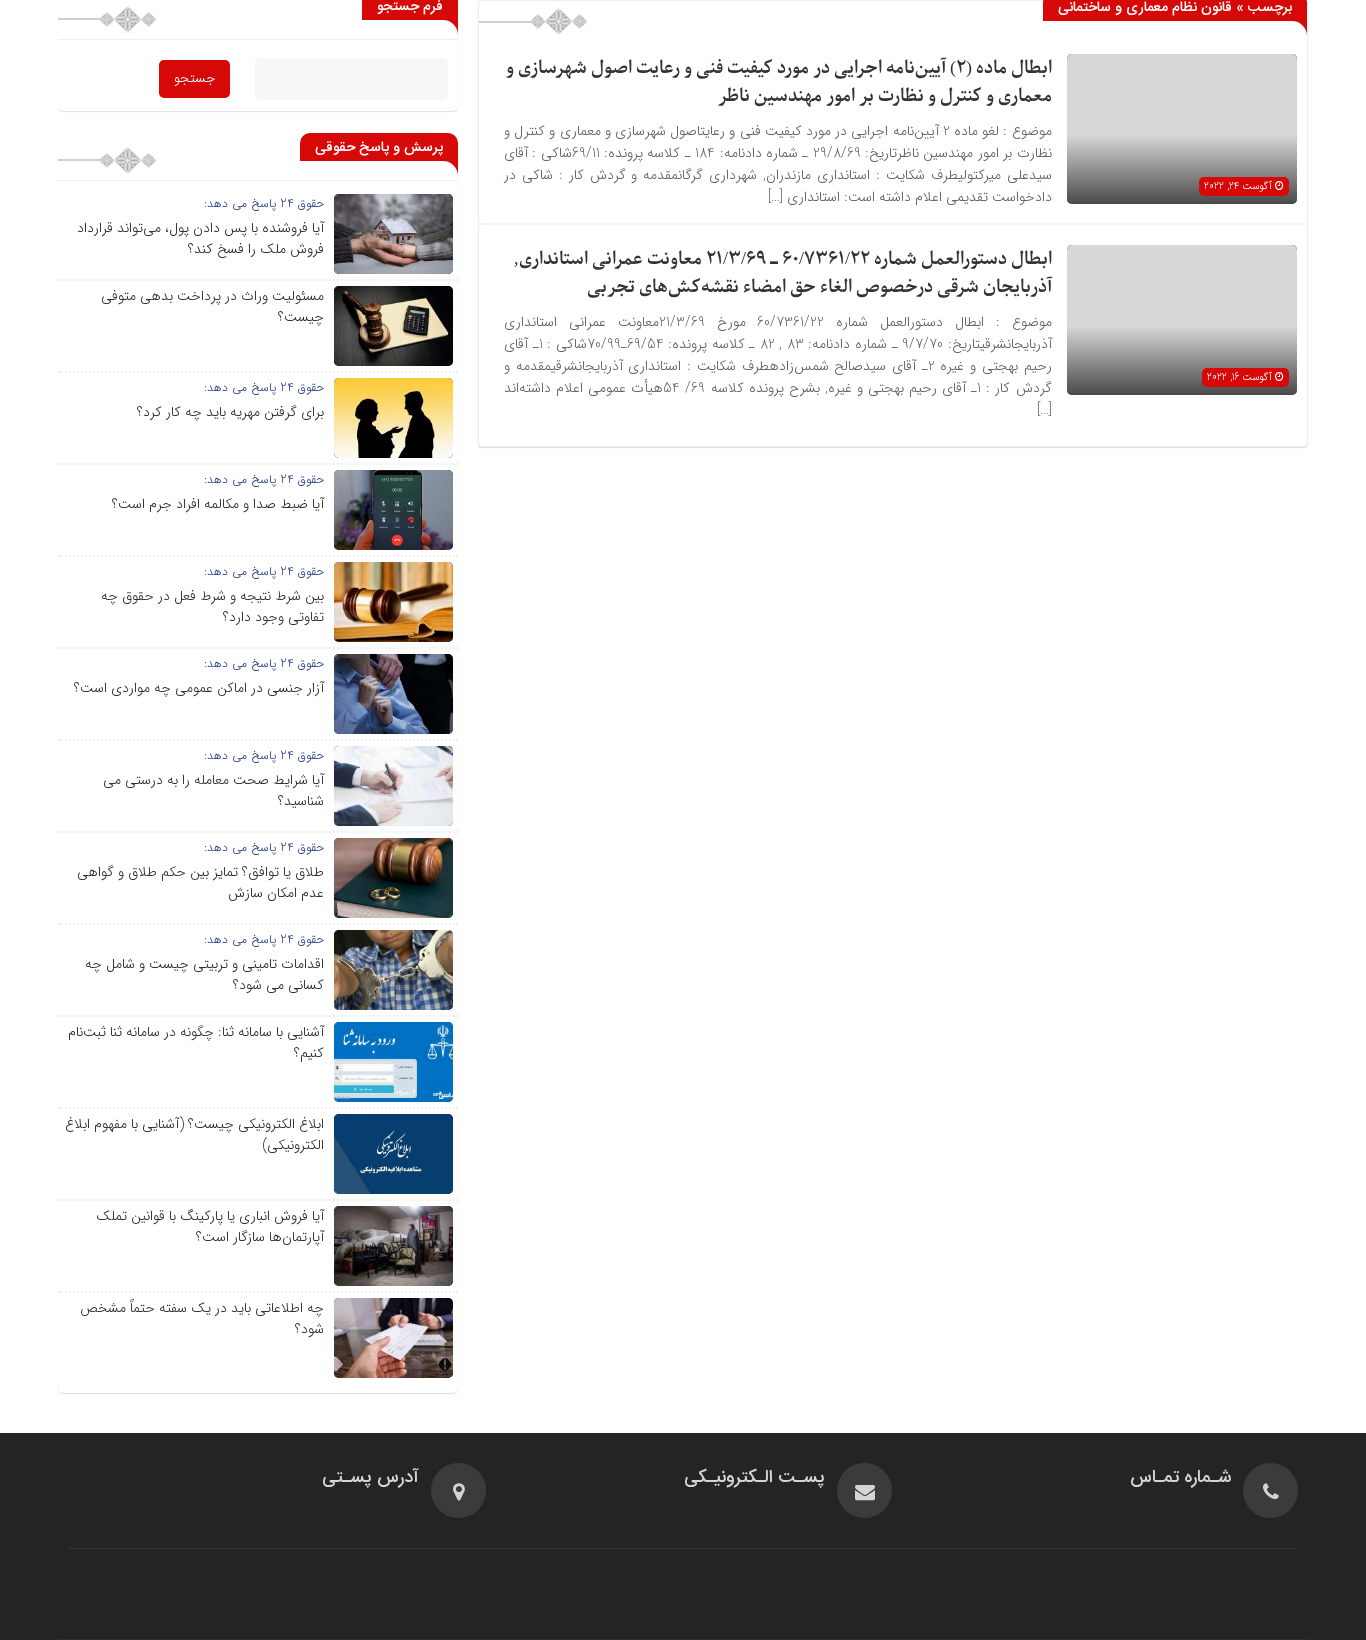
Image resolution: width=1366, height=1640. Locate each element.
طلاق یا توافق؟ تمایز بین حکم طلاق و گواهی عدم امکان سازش (200, 882)
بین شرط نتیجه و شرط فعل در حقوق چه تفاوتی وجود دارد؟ (212, 606)
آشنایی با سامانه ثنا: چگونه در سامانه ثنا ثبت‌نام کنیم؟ (196, 1042)
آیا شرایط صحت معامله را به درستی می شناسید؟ (213, 790)
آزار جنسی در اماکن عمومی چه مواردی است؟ (199, 688)
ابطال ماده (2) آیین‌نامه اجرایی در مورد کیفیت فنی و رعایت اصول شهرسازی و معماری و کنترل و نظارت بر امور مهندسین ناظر (779, 82)
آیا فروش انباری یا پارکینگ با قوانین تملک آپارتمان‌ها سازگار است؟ (210, 1226)
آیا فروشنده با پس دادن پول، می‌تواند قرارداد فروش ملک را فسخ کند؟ (200, 238)
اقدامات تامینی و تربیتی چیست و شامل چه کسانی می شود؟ (204, 974)
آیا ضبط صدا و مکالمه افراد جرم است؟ (218, 504)
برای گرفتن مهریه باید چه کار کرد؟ (230, 412)
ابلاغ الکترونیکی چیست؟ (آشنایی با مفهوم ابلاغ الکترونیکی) (194, 1134)
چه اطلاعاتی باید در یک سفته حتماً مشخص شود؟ (202, 1318)
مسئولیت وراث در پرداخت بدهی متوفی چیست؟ (212, 306)
